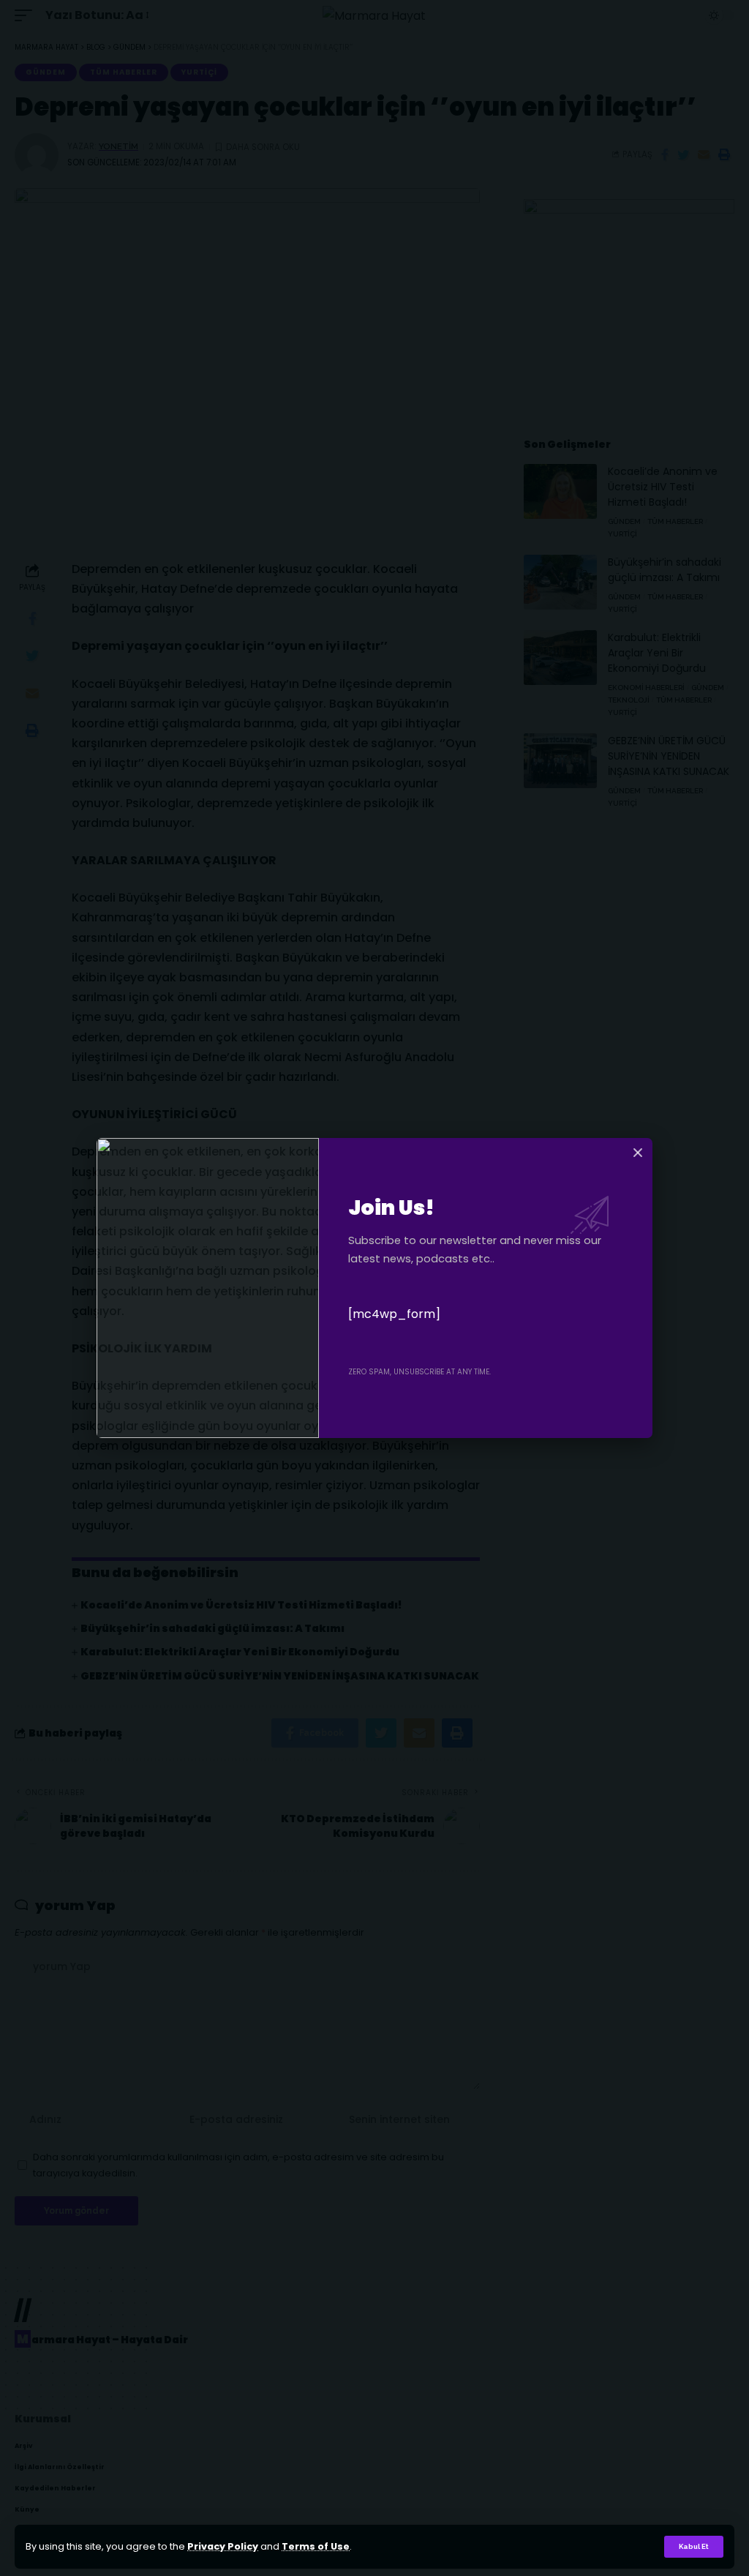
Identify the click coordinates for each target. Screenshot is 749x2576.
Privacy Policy (223, 2546)
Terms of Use (316, 2546)
